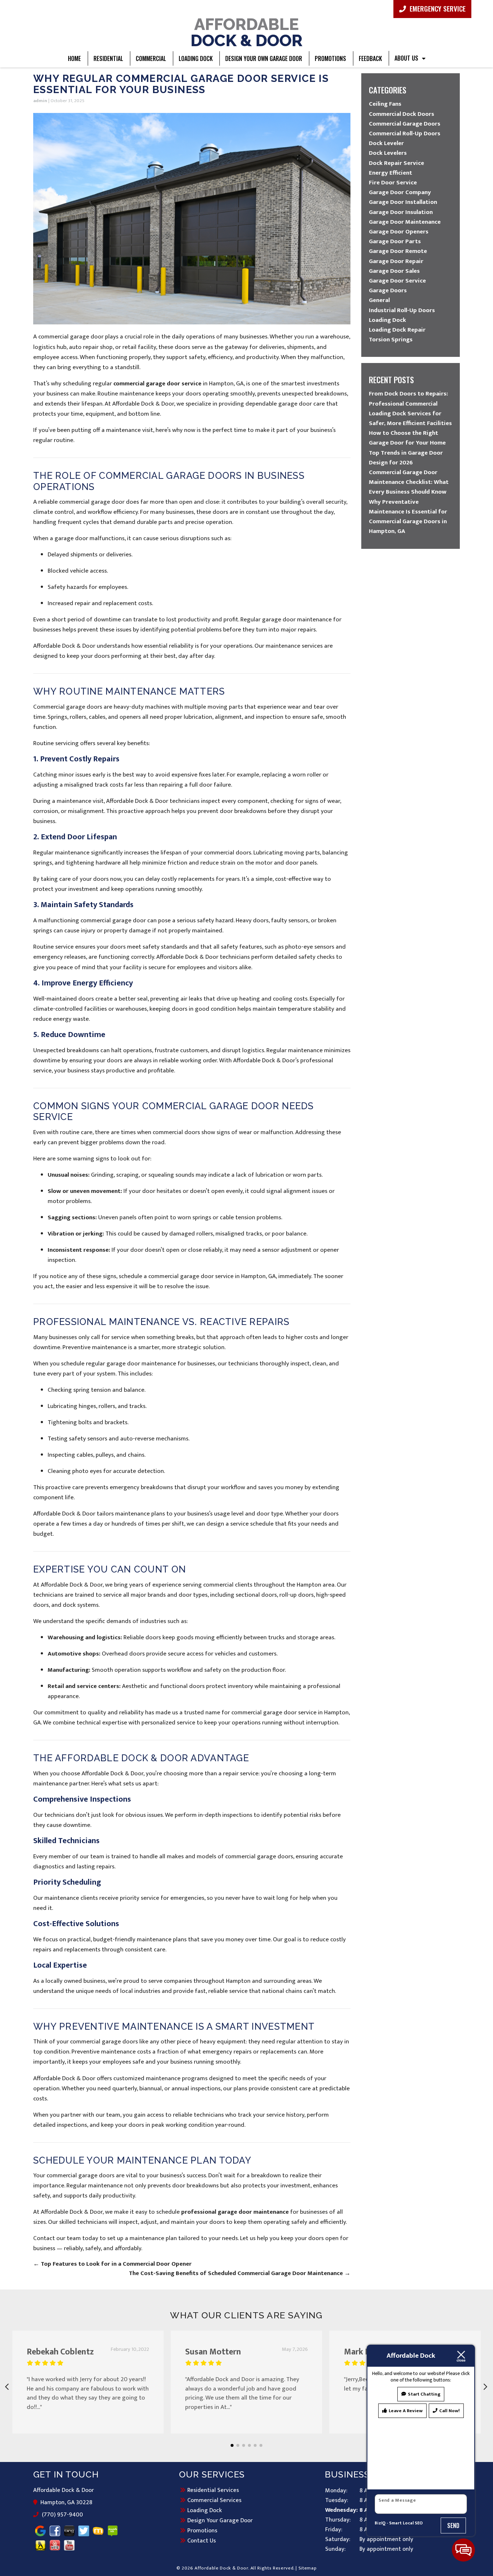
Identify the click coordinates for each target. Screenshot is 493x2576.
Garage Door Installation (403, 202)
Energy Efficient (391, 173)
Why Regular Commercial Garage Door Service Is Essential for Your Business (181, 84)
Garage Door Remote (398, 251)
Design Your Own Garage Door (264, 58)
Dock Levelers (388, 153)
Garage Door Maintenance (405, 222)
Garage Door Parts (395, 241)
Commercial (151, 58)
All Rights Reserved (272, 2568)
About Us (406, 58)
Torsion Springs (391, 340)
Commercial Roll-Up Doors (405, 134)
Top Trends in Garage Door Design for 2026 (406, 458)
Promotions (330, 58)
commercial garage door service (157, 384)
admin (40, 101)
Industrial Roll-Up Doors (402, 310)
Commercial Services (214, 2500)
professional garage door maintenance (235, 2212)
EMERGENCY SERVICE (437, 8)
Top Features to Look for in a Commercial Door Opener (112, 2264)
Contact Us (202, 2541)
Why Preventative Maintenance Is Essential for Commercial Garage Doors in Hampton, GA (408, 517)
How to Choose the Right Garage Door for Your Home (407, 438)
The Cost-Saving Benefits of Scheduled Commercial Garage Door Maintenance (240, 2273)
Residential (108, 58)
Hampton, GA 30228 (67, 2503)
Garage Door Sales (394, 271)
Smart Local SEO (406, 2523)
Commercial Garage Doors (405, 124)
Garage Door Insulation (401, 212)
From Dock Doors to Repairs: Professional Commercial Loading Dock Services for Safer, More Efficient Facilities (410, 408)
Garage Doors (388, 290)
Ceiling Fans (385, 104)
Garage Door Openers (399, 232)
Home (74, 58)
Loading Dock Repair (397, 330)
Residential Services (213, 2490)
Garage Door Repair (396, 261)
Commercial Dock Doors (402, 114)
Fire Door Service (393, 183)
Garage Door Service (397, 281)
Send (453, 2525)
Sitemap (308, 2568)
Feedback (370, 58)
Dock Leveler (386, 143)
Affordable (247, 32)
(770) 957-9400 (62, 2515)
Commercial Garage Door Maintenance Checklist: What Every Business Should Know (409, 482)
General (379, 300)
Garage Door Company (400, 192)
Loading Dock (196, 58)
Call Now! (450, 2411)
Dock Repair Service (396, 163)
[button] (232, 2445)
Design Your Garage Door (220, 2520)
